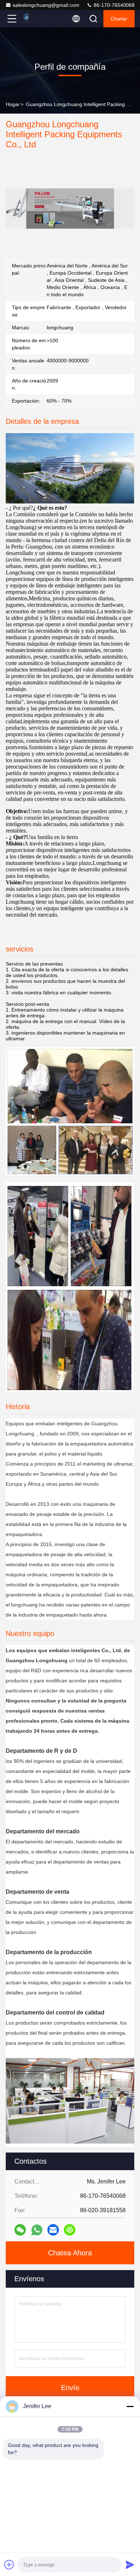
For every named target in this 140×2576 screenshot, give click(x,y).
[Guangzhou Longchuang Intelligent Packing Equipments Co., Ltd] (36, 19)
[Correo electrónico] (53, 2230)
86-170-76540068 (113, 5)
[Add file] (9, 2564)
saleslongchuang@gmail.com (46, 5)
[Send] (130, 2564)
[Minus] (130, 2406)
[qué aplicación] (37, 2230)
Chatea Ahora (70, 2253)
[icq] (70, 2230)
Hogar (13, 104)
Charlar (119, 19)
